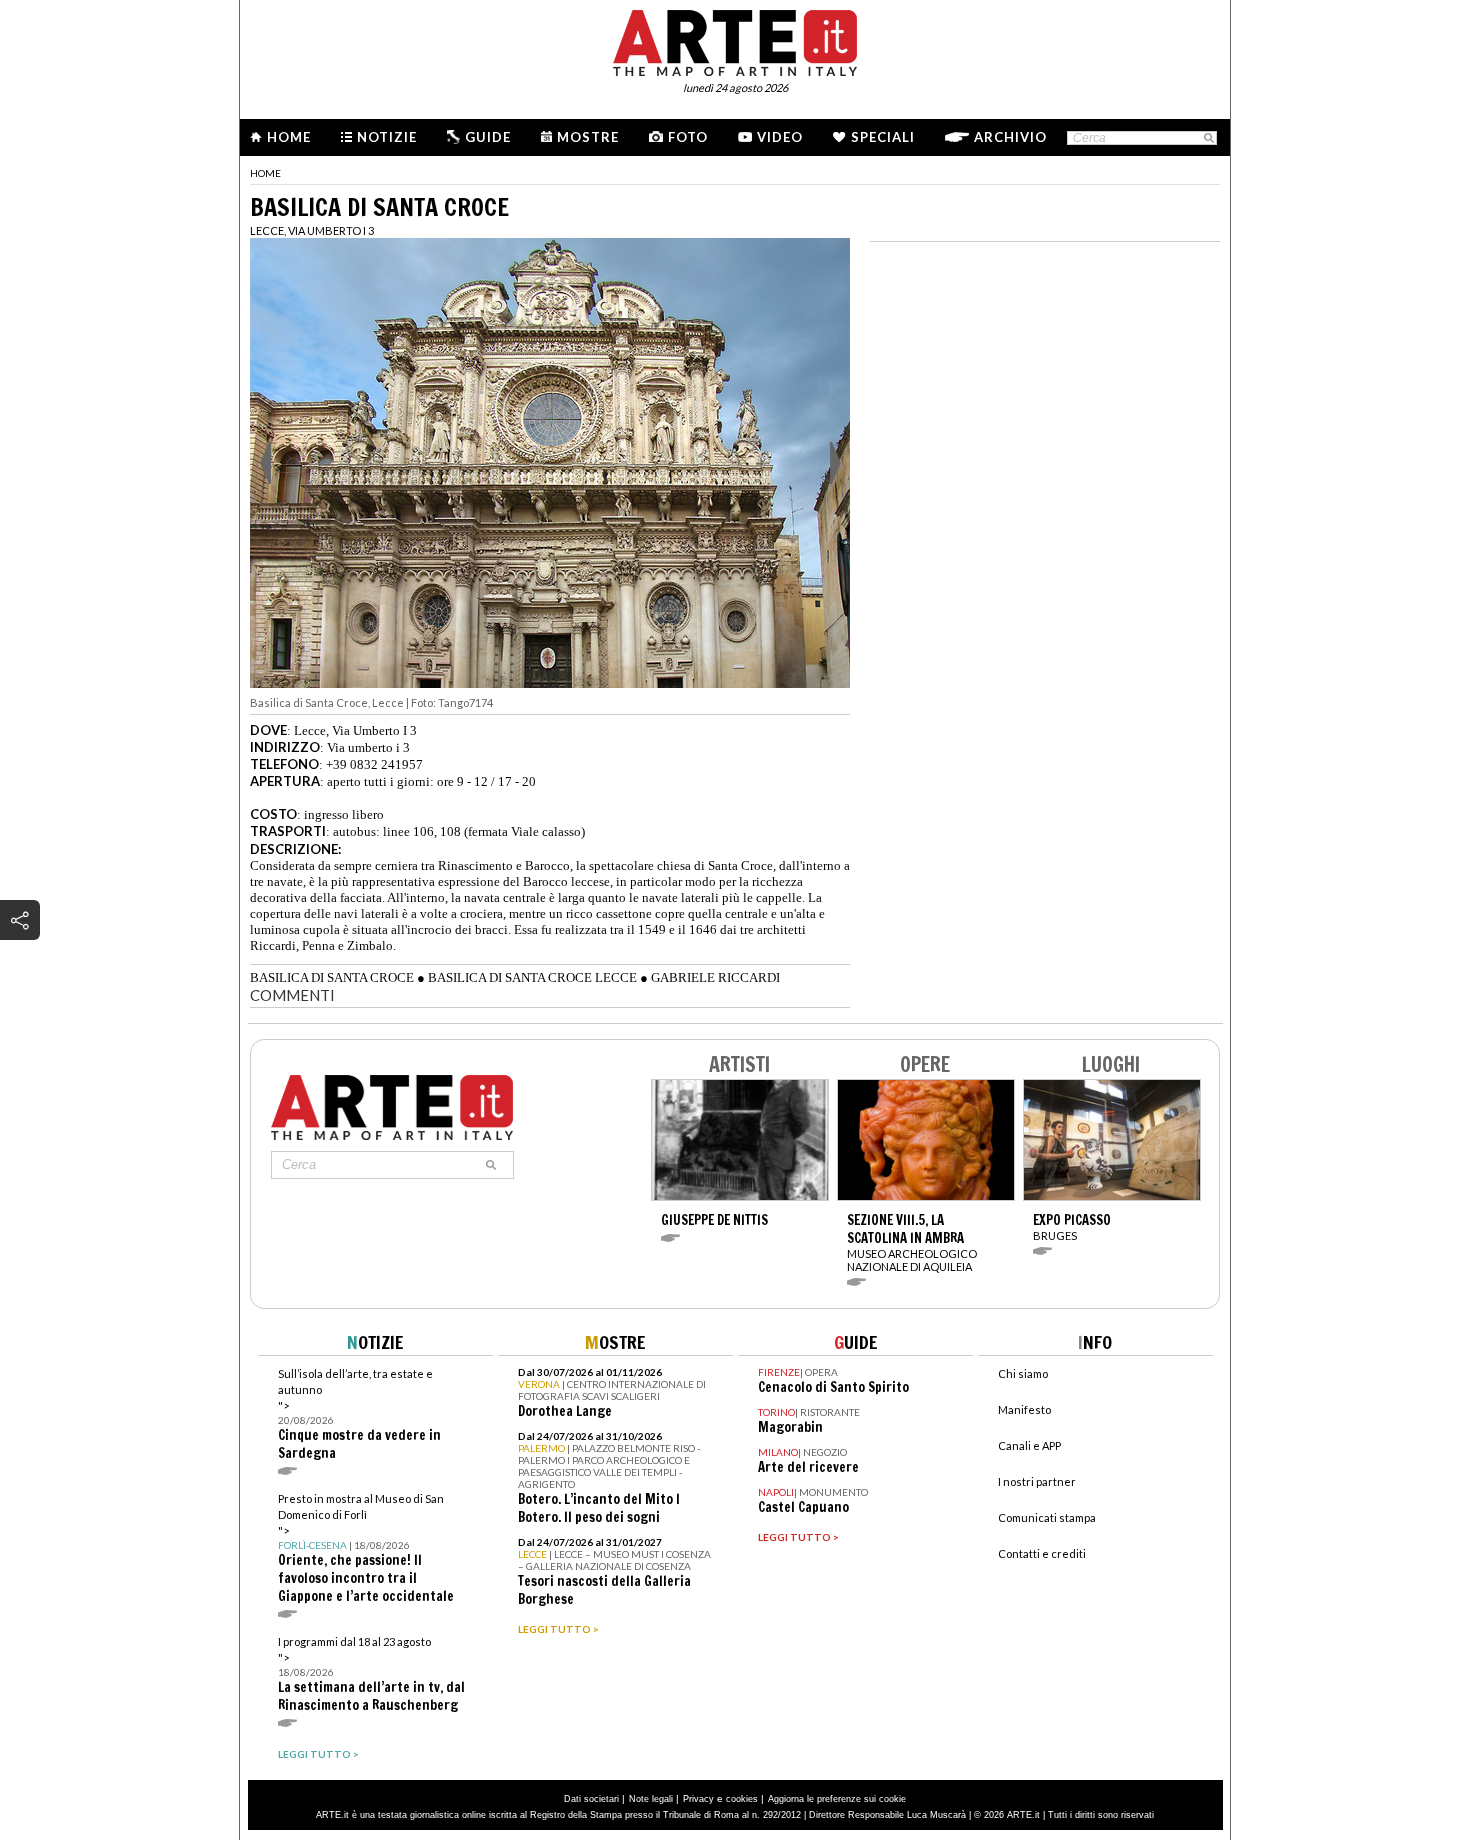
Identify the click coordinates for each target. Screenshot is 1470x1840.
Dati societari (591, 1799)
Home (289, 137)
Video (780, 137)
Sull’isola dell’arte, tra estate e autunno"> (359, 1414)
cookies (742, 1799)
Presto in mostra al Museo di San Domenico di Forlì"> (366, 1548)
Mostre (588, 137)
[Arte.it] (735, 40)
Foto (688, 137)
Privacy (698, 1799)
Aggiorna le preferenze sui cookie (837, 1799)
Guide (488, 137)
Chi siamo (1023, 1373)
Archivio (1010, 137)
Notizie (387, 137)
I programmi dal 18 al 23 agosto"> (371, 1674)
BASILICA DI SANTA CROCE (332, 977)
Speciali (883, 137)
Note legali (651, 1799)
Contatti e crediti (1042, 1553)
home (265, 173)
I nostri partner (1037, 1481)
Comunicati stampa (1047, 1517)
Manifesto (1024, 1409)
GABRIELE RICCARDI (715, 977)
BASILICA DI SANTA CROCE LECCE (532, 977)
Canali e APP (1029, 1445)
